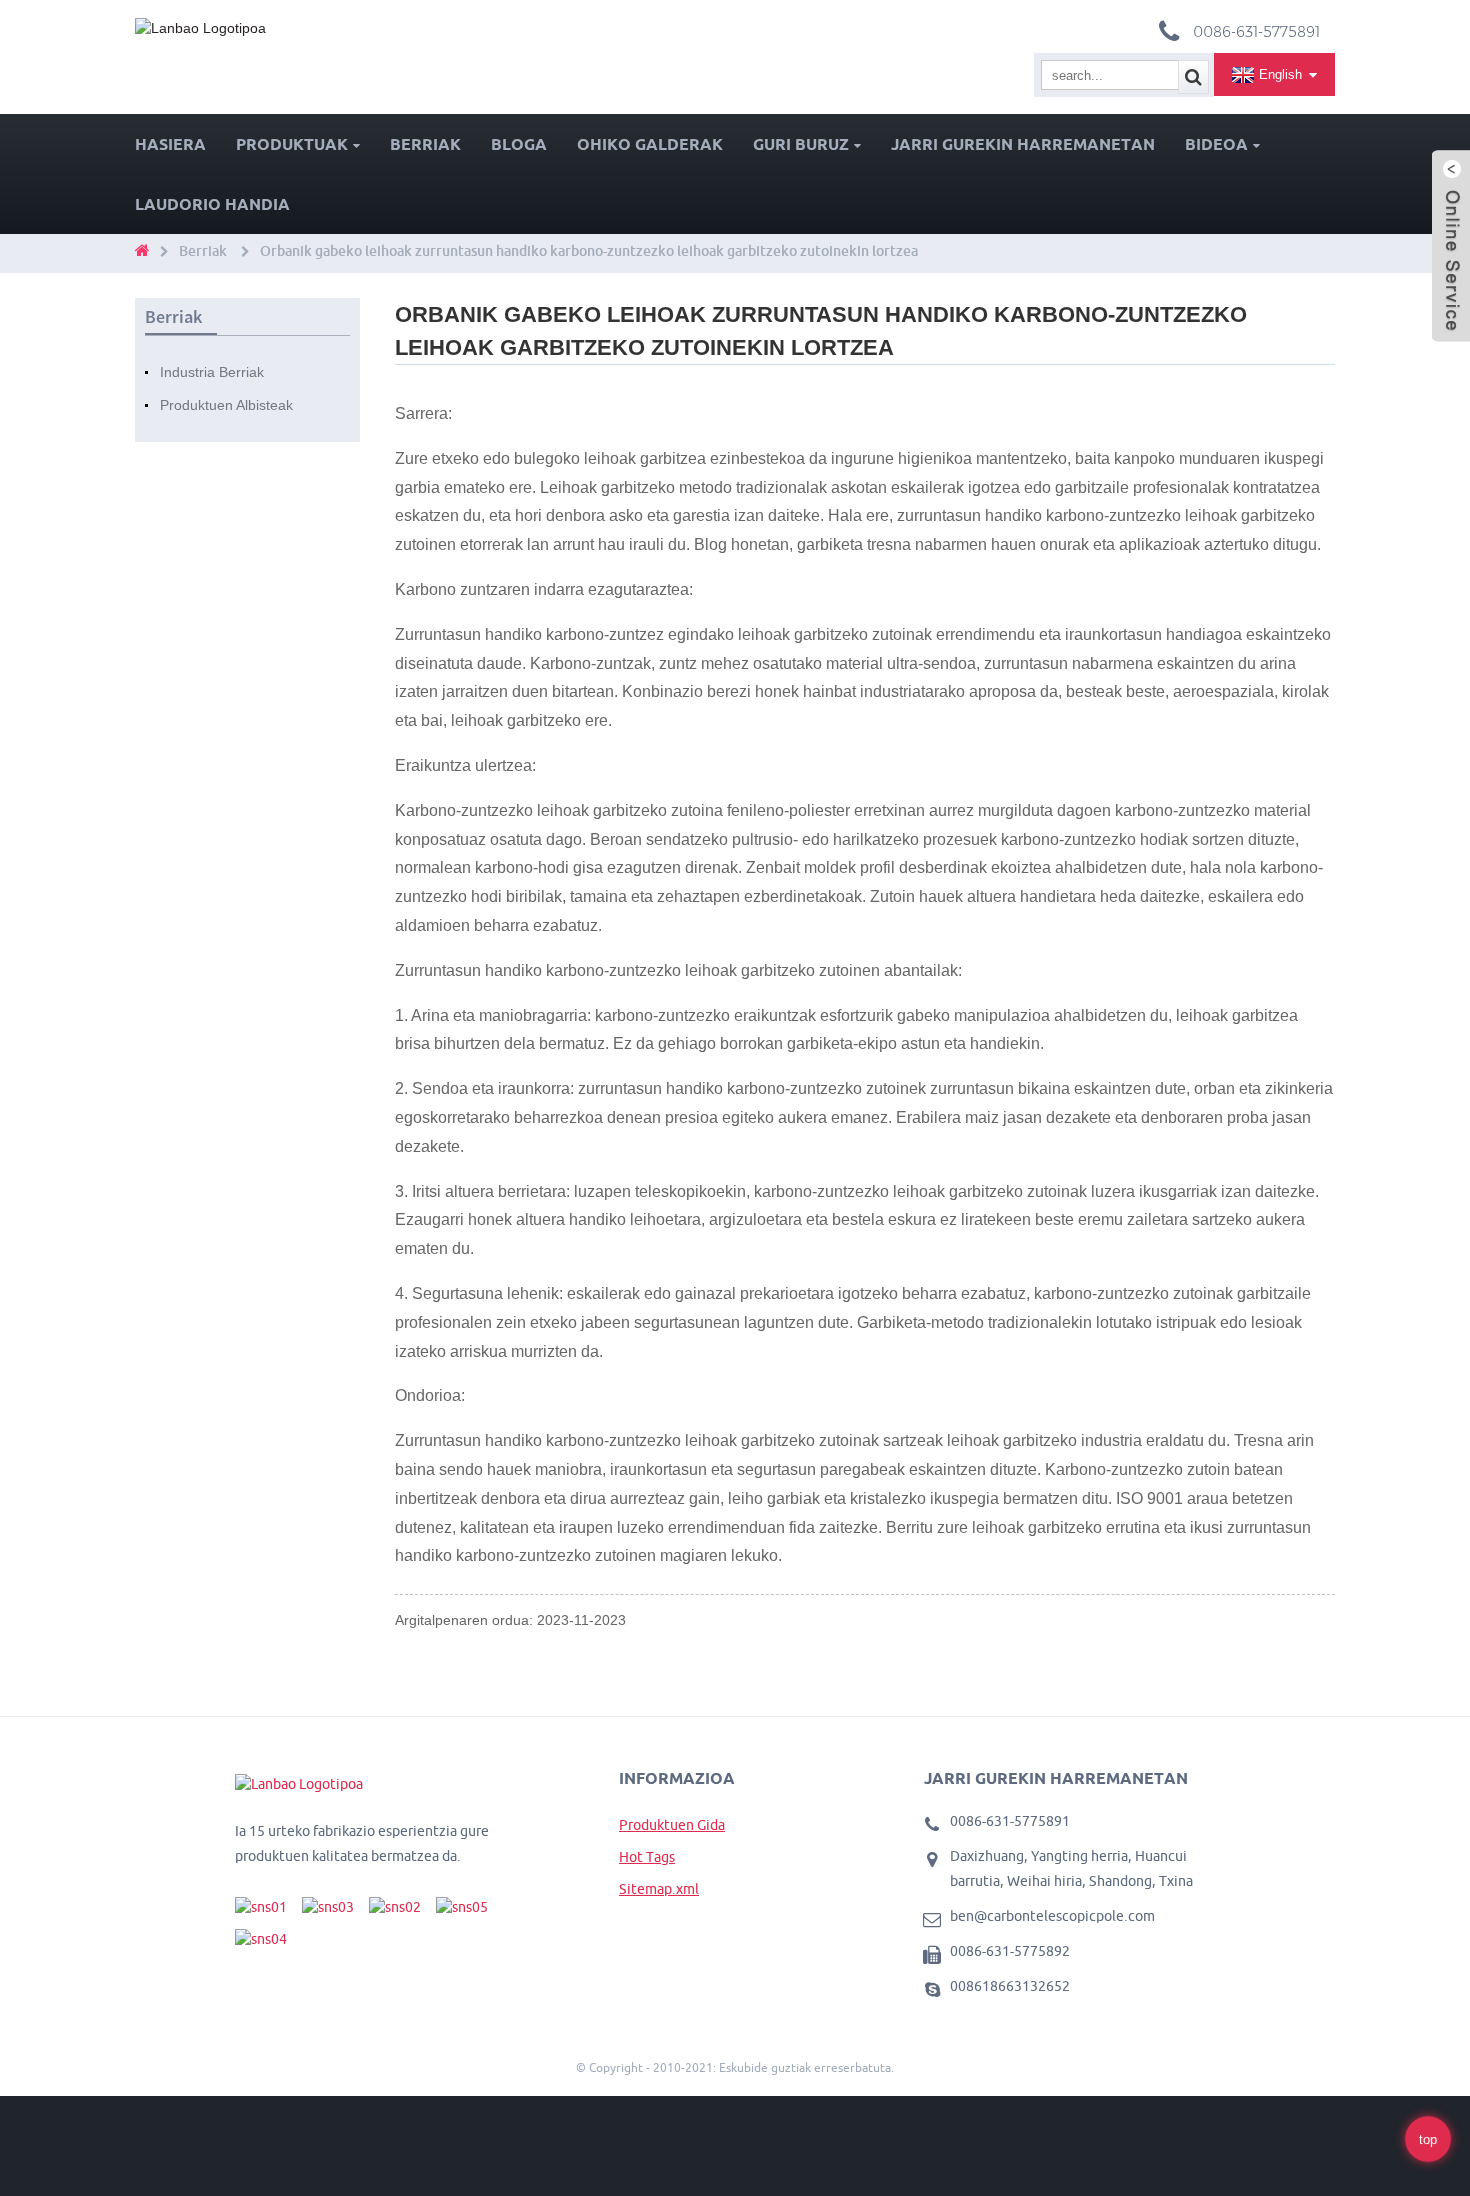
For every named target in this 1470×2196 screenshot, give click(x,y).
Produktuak (292, 144)
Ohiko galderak (650, 144)
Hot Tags (647, 1857)
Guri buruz (801, 144)
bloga (519, 144)
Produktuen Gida (672, 1825)
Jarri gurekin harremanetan (1023, 144)
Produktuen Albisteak (226, 405)
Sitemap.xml (659, 1889)
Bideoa (1216, 144)
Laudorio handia (212, 204)
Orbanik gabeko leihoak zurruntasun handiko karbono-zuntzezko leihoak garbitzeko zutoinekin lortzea (589, 251)
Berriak (425, 144)
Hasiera (170, 144)
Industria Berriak (212, 372)
